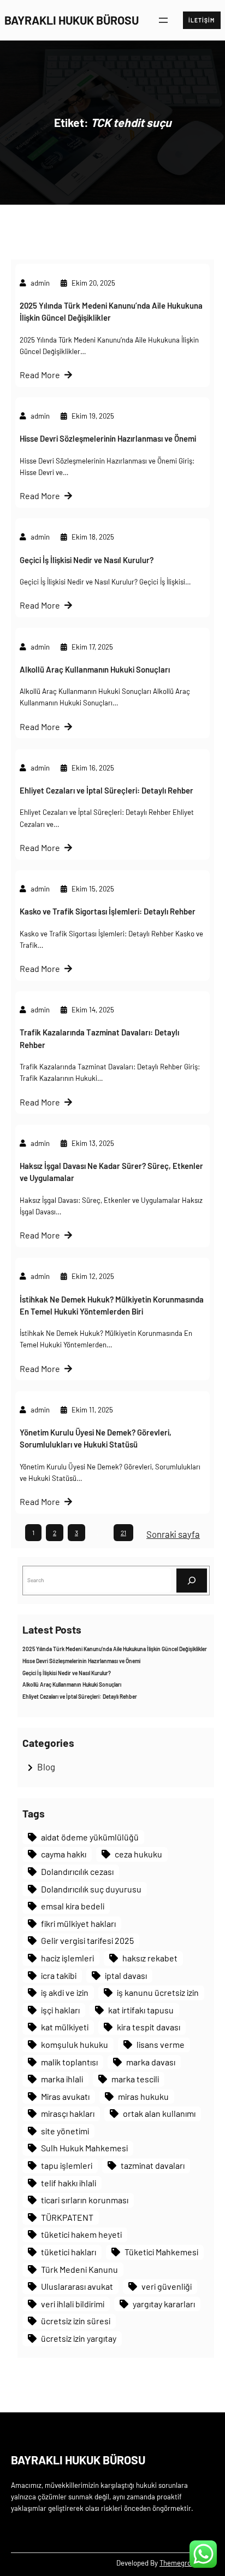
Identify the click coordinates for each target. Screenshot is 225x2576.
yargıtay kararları (164, 2304)
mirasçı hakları (68, 2113)
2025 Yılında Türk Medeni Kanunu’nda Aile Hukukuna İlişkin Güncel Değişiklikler (111, 311)
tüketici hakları (69, 2252)
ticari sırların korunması (85, 2200)
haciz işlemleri (67, 1958)
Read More (40, 375)
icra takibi (59, 1975)
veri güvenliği (167, 2286)
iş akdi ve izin (65, 1992)
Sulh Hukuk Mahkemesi (84, 2148)
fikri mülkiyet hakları (78, 1923)
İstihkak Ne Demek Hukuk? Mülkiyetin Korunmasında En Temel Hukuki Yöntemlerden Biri (112, 1305)
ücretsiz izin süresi (76, 2321)
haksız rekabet (150, 1958)
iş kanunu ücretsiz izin (158, 1992)
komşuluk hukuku (75, 2044)
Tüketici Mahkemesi (161, 2252)
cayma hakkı (64, 1854)
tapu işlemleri (67, 2165)
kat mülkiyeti (65, 2027)
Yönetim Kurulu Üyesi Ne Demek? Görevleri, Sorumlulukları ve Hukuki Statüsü (96, 1438)
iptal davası (126, 1975)
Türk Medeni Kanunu (79, 2269)
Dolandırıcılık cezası (77, 1871)
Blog (46, 1767)
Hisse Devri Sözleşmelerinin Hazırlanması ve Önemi (108, 438)
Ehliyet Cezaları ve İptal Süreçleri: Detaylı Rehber (106, 790)
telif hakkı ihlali (69, 2183)
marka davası (151, 2062)
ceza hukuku (138, 1854)
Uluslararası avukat (77, 2286)
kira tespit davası (149, 2027)
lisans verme (161, 2044)
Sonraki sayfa (173, 1534)
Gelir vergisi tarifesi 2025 (87, 1940)
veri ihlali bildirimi (73, 2304)
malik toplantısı (69, 2062)
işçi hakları (60, 2010)
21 (123, 1532)
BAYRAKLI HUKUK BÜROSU (72, 20)
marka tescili (135, 2079)
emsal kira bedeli (73, 1906)
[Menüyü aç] (163, 20)
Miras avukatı (65, 2096)
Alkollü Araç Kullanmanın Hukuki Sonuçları (95, 669)
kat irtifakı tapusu (141, 2010)
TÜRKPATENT (67, 2217)
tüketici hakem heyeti (81, 2234)
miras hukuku (143, 2096)
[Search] (192, 1580)
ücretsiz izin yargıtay (79, 2338)
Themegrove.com (187, 2563)
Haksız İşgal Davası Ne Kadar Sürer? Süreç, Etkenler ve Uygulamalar (111, 1172)
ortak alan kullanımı (159, 2113)
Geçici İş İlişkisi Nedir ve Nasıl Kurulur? (87, 560)
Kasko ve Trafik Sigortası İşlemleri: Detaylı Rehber (108, 911)
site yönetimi (65, 2131)
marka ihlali (62, 2079)
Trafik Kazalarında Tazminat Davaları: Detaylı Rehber (99, 1038)
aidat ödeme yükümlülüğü (90, 1837)
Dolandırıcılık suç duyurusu (91, 1889)
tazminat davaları (153, 2165)
